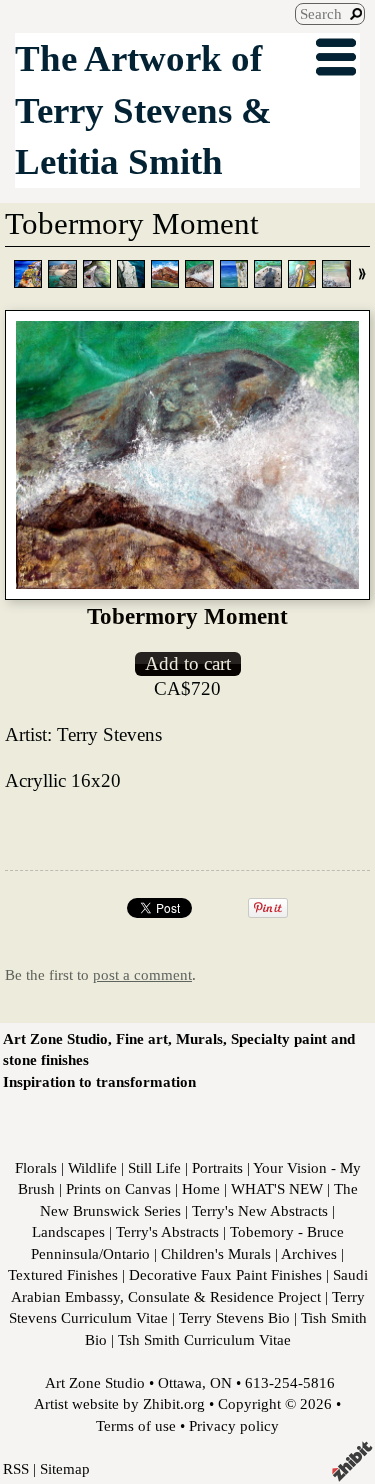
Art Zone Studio (95, 1382)
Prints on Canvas (118, 1188)
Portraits (217, 1167)
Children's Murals (216, 1253)
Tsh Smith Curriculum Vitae (204, 1339)
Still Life (154, 1167)
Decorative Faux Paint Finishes (225, 1274)
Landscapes (68, 1231)
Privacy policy (234, 1425)
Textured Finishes (63, 1274)
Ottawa (180, 1382)
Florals (36, 1167)
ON (221, 1382)
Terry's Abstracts (167, 1231)
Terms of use (136, 1425)
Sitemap (65, 1468)
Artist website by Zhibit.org (119, 1403)
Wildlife (92, 1167)
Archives (309, 1253)
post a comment (142, 974)
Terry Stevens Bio (234, 1317)
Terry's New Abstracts (260, 1210)
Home (201, 1188)
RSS (16, 1468)
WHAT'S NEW (277, 1188)
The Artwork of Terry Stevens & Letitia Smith (143, 110)
